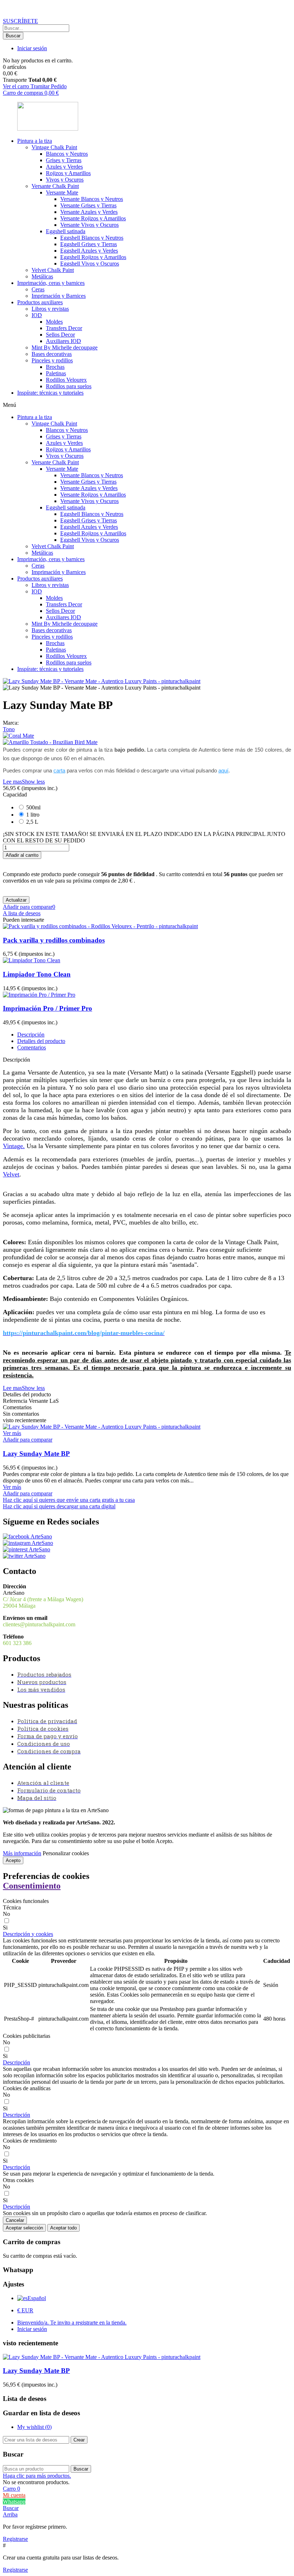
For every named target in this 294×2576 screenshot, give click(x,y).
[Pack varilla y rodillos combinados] (100, 926)
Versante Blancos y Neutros (92, 199)
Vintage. (14, 1146)
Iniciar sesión (32, 2329)
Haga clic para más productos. (37, 2476)
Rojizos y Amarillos (68, 173)
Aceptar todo (63, 2228)
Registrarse (15, 2539)
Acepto (13, 1860)
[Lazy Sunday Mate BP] (102, 1427)
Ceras (38, 289)
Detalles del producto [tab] (41, 1041)
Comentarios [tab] (32, 1047)
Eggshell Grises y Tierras (89, 244)
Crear (79, 2440)
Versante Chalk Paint (55, 186)
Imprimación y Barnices (59, 296)
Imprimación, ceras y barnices (51, 283)
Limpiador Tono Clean (37, 974)
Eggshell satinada (66, 231)
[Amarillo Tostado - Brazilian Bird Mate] (147, 742)
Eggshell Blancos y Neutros (92, 238)
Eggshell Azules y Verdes (89, 251)
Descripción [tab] (31, 1035)
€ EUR (25, 2310)
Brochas (55, 367)
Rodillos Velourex (66, 380)
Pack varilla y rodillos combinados (54, 940)
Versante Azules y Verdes (89, 212)
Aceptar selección (24, 2228)
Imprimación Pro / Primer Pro (48, 1008)
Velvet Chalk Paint (53, 270)
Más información (22, 1853)
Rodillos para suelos (69, 386)
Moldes (54, 322)
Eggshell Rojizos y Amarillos (93, 257)
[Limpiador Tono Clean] (32, 960)
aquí (223, 770)
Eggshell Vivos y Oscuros (90, 264)
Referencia (16, 1401)
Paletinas (56, 373)
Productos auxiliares (40, 302)
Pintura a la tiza (35, 141)
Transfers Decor (64, 328)
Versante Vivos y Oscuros (89, 225)
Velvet (11, 1174)
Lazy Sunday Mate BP (36, 1454)
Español (37, 2298)
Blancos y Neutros (67, 154)
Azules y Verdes (64, 167)
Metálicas (42, 276)
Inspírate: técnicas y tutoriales (50, 393)
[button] (20, 21)
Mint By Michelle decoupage (65, 347)
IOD (37, 315)
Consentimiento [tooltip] (32, 1886)
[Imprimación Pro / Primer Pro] (39, 995)
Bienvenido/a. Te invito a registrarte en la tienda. (72, 2323)
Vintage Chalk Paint (54, 147)
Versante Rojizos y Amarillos (93, 218)
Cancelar (15, 2220)
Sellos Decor (60, 335)
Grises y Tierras (64, 160)
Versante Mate (62, 192)
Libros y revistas (50, 309)
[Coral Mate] (147, 736)
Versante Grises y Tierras (88, 205)
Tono (9, 729)
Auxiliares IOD (63, 341)
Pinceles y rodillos (52, 360)
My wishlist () (34, 2427)
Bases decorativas (52, 354)
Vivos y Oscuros (65, 180)
